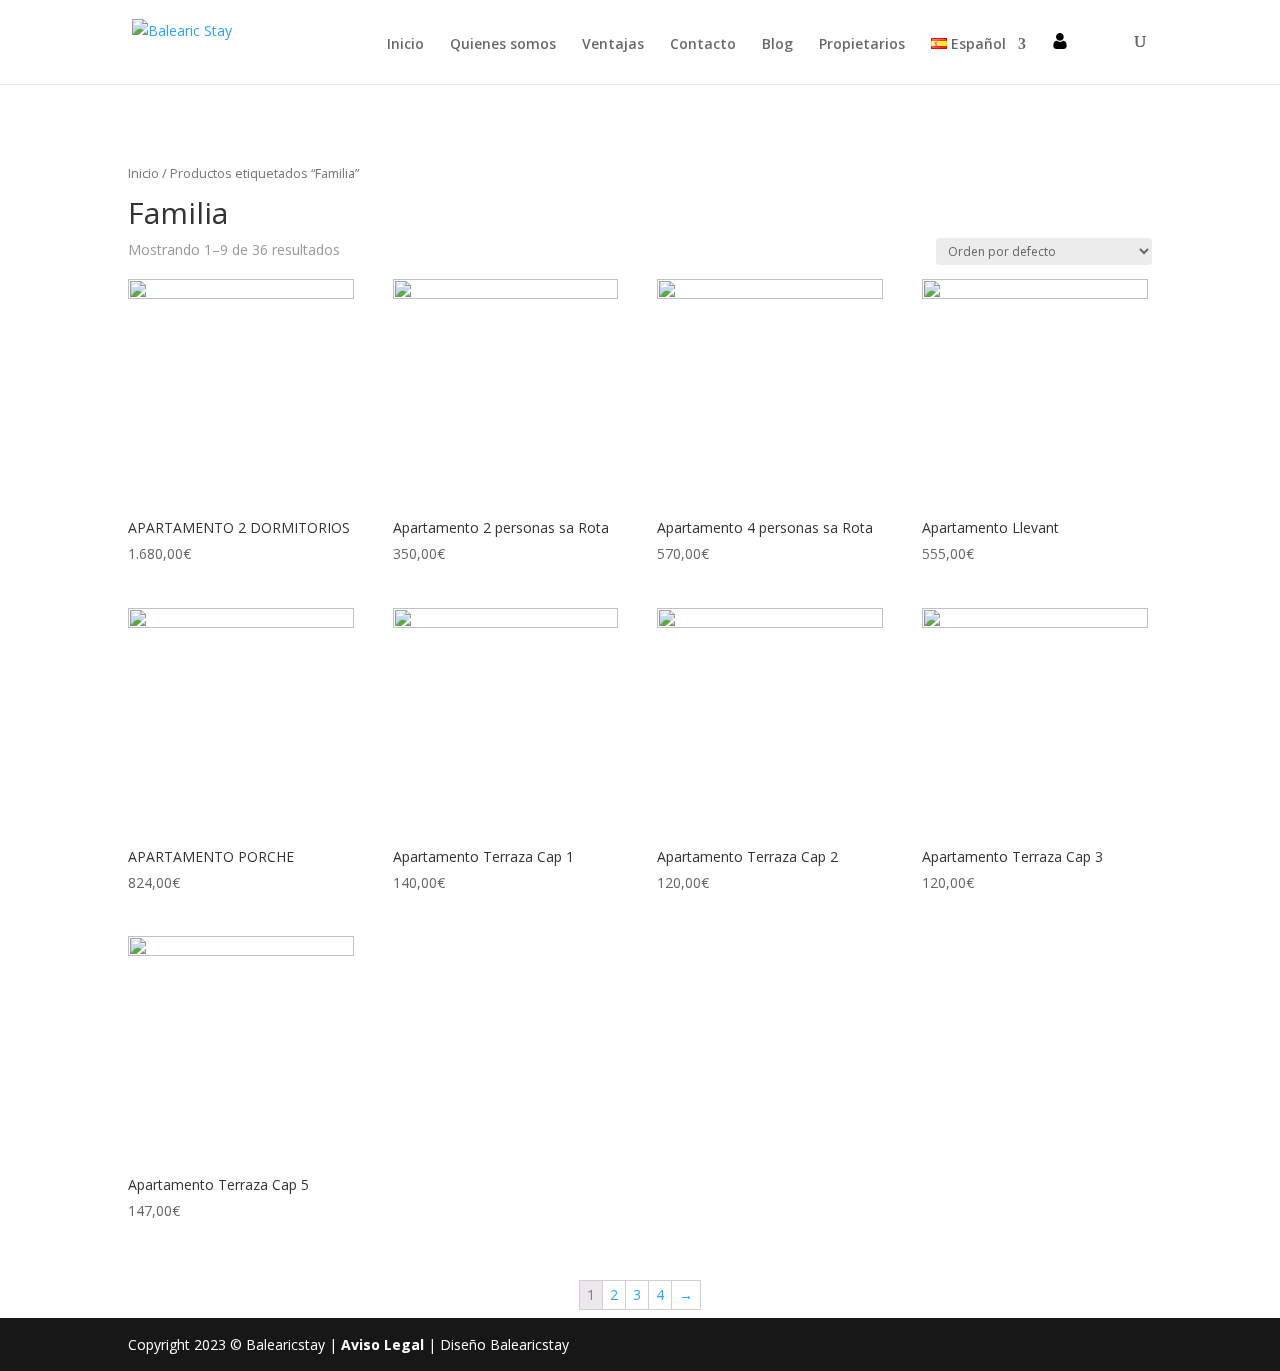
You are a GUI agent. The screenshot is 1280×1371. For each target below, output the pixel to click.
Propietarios (862, 45)
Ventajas (613, 45)
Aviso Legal (382, 1344)
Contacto (703, 45)
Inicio (405, 45)
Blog (777, 45)
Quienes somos (503, 45)
